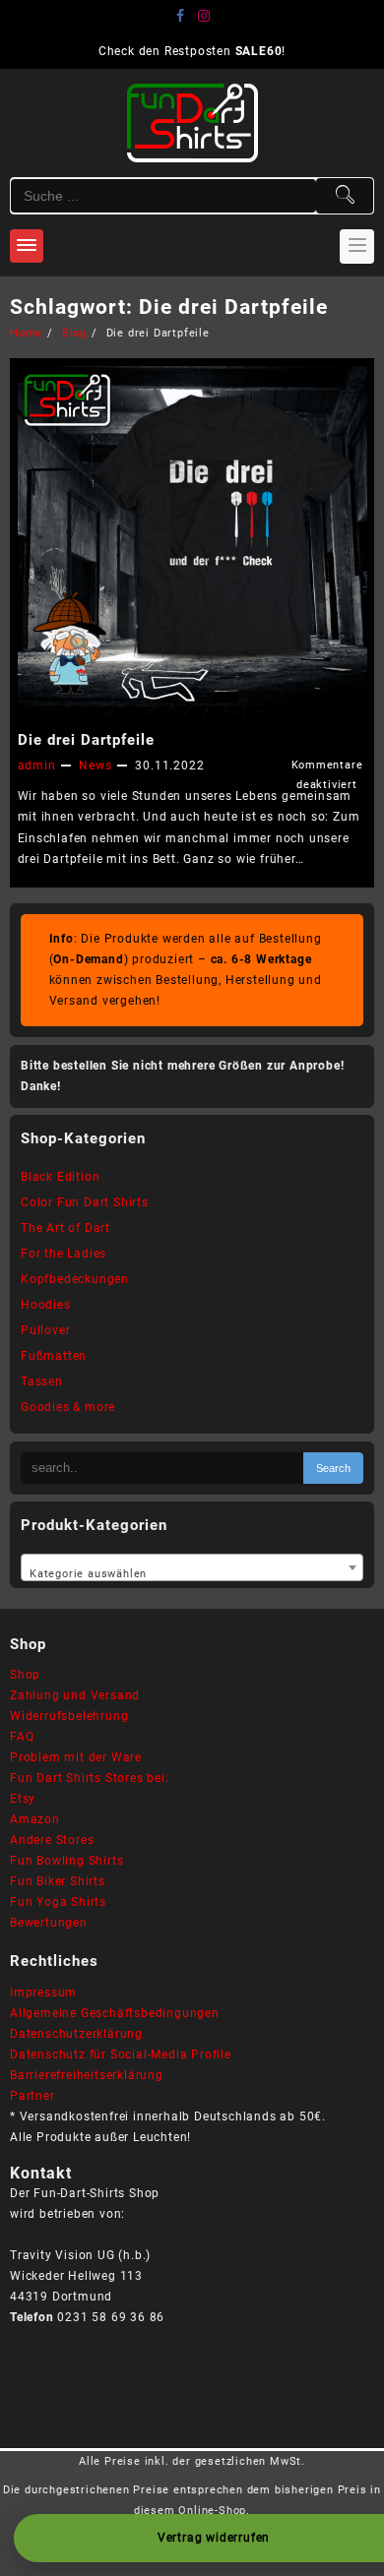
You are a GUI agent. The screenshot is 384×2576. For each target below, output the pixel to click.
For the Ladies (64, 1254)
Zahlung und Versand (75, 1695)
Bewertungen (49, 1923)
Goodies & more (68, 1407)
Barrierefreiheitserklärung (87, 2075)
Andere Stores (52, 1840)
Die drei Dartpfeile (86, 740)
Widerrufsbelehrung (69, 1716)
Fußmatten (54, 1356)
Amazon (35, 1819)
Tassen (42, 1381)
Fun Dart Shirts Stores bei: (90, 1778)
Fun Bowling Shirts (66, 1861)
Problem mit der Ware (76, 1757)
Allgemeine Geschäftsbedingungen (115, 2013)
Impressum (43, 1993)
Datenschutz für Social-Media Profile (121, 2055)
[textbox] (192, 1569)
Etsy (23, 1799)
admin (37, 766)
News (95, 766)
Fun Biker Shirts (58, 1881)
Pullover (45, 1330)
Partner (32, 2096)
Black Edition (60, 1177)
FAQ (22, 1737)
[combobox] (192, 1567)
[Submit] (345, 196)
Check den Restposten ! (192, 51)
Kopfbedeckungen (75, 1279)
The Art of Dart (65, 1228)
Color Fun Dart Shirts (85, 1202)
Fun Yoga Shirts (58, 1902)
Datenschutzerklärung (76, 2034)
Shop (25, 1675)
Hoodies (46, 1305)
